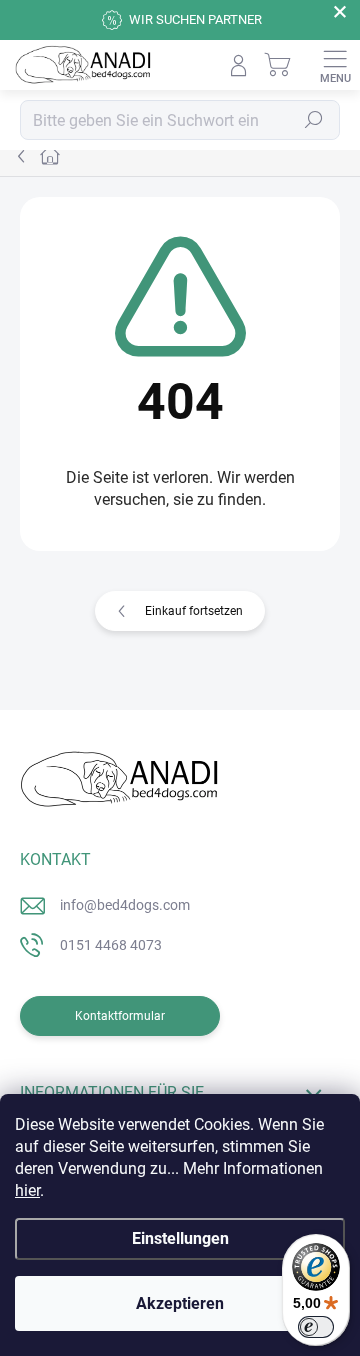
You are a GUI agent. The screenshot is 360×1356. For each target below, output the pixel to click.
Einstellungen (180, 1238)
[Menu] (335, 65)
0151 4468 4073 (111, 945)
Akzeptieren (180, 1303)
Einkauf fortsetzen (194, 611)
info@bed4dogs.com (125, 905)
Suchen (314, 120)
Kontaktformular (120, 1016)
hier (27, 1190)
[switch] (316, 1327)
